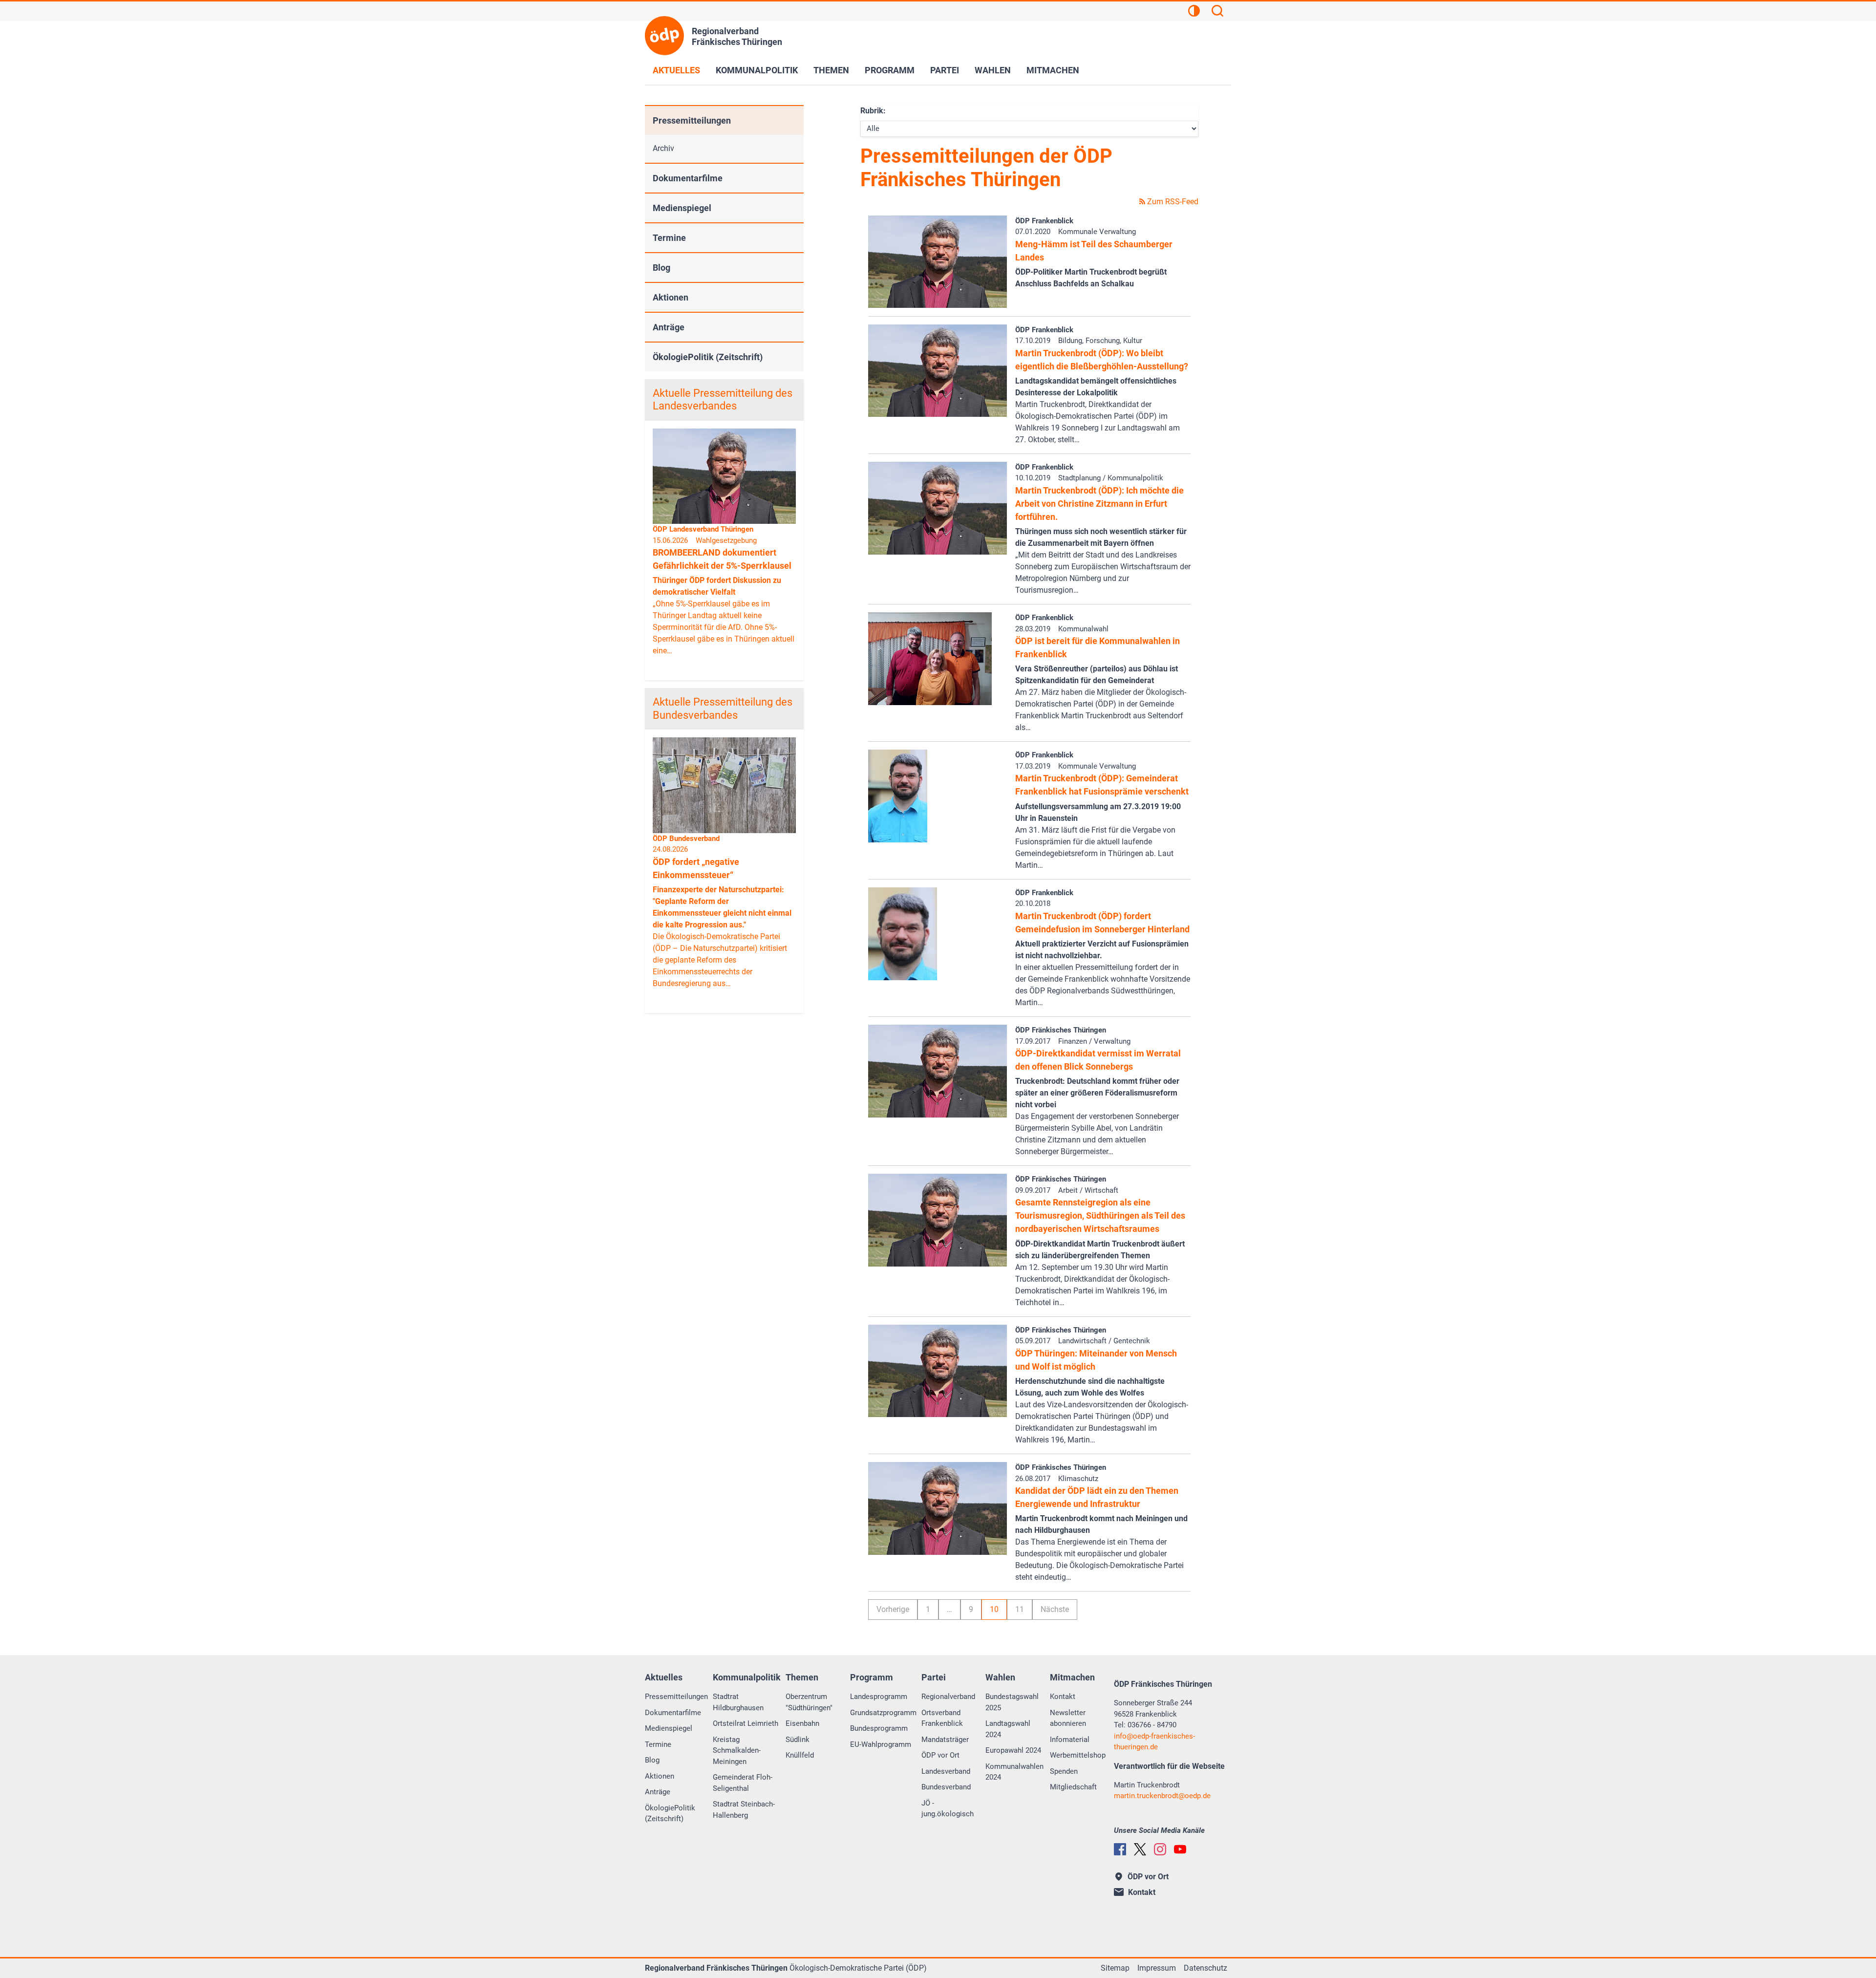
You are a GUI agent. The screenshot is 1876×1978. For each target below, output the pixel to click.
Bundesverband (946, 1787)
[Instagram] (1160, 1849)
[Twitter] (1140, 1849)
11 (1020, 1609)
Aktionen (671, 297)
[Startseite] (664, 36)
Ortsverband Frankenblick (942, 1718)
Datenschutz (1205, 1968)
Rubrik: (873, 111)
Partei (945, 70)
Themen (831, 70)
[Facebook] (1120, 1849)
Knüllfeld (800, 1755)
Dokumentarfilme (688, 178)
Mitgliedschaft (1073, 1787)
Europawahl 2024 (1013, 1750)
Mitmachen (1053, 70)
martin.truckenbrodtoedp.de (1162, 1796)
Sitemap (1115, 1968)
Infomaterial (1070, 1740)
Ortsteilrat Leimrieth (746, 1723)
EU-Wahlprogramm (881, 1744)
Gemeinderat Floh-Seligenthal (743, 1783)
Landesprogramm (879, 1697)
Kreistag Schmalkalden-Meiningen (737, 1751)
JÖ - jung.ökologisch (948, 1809)
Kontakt (1063, 1697)
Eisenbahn (802, 1723)
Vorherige (893, 1609)
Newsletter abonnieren (1068, 1718)
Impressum (1157, 1968)
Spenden (1064, 1771)
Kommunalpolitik (757, 70)
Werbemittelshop (1078, 1755)
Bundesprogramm (879, 1728)
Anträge (669, 327)
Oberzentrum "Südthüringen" (809, 1702)
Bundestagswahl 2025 (1012, 1702)
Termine (669, 238)
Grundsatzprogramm (883, 1713)
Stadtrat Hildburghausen (738, 1702)
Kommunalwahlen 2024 (1014, 1772)
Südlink (798, 1740)
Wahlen (993, 70)
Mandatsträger (945, 1740)
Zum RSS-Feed (1172, 202)
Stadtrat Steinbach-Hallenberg (744, 1810)
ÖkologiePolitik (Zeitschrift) (708, 357)
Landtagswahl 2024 (1008, 1729)
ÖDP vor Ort (940, 1755)
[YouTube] (1180, 1849)
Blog (661, 268)
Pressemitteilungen (692, 120)
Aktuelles (676, 70)
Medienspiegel (682, 208)
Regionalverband (948, 1697)
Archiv (663, 148)
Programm (890, 70)
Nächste (1055, 1609)
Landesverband (946, 1771)
